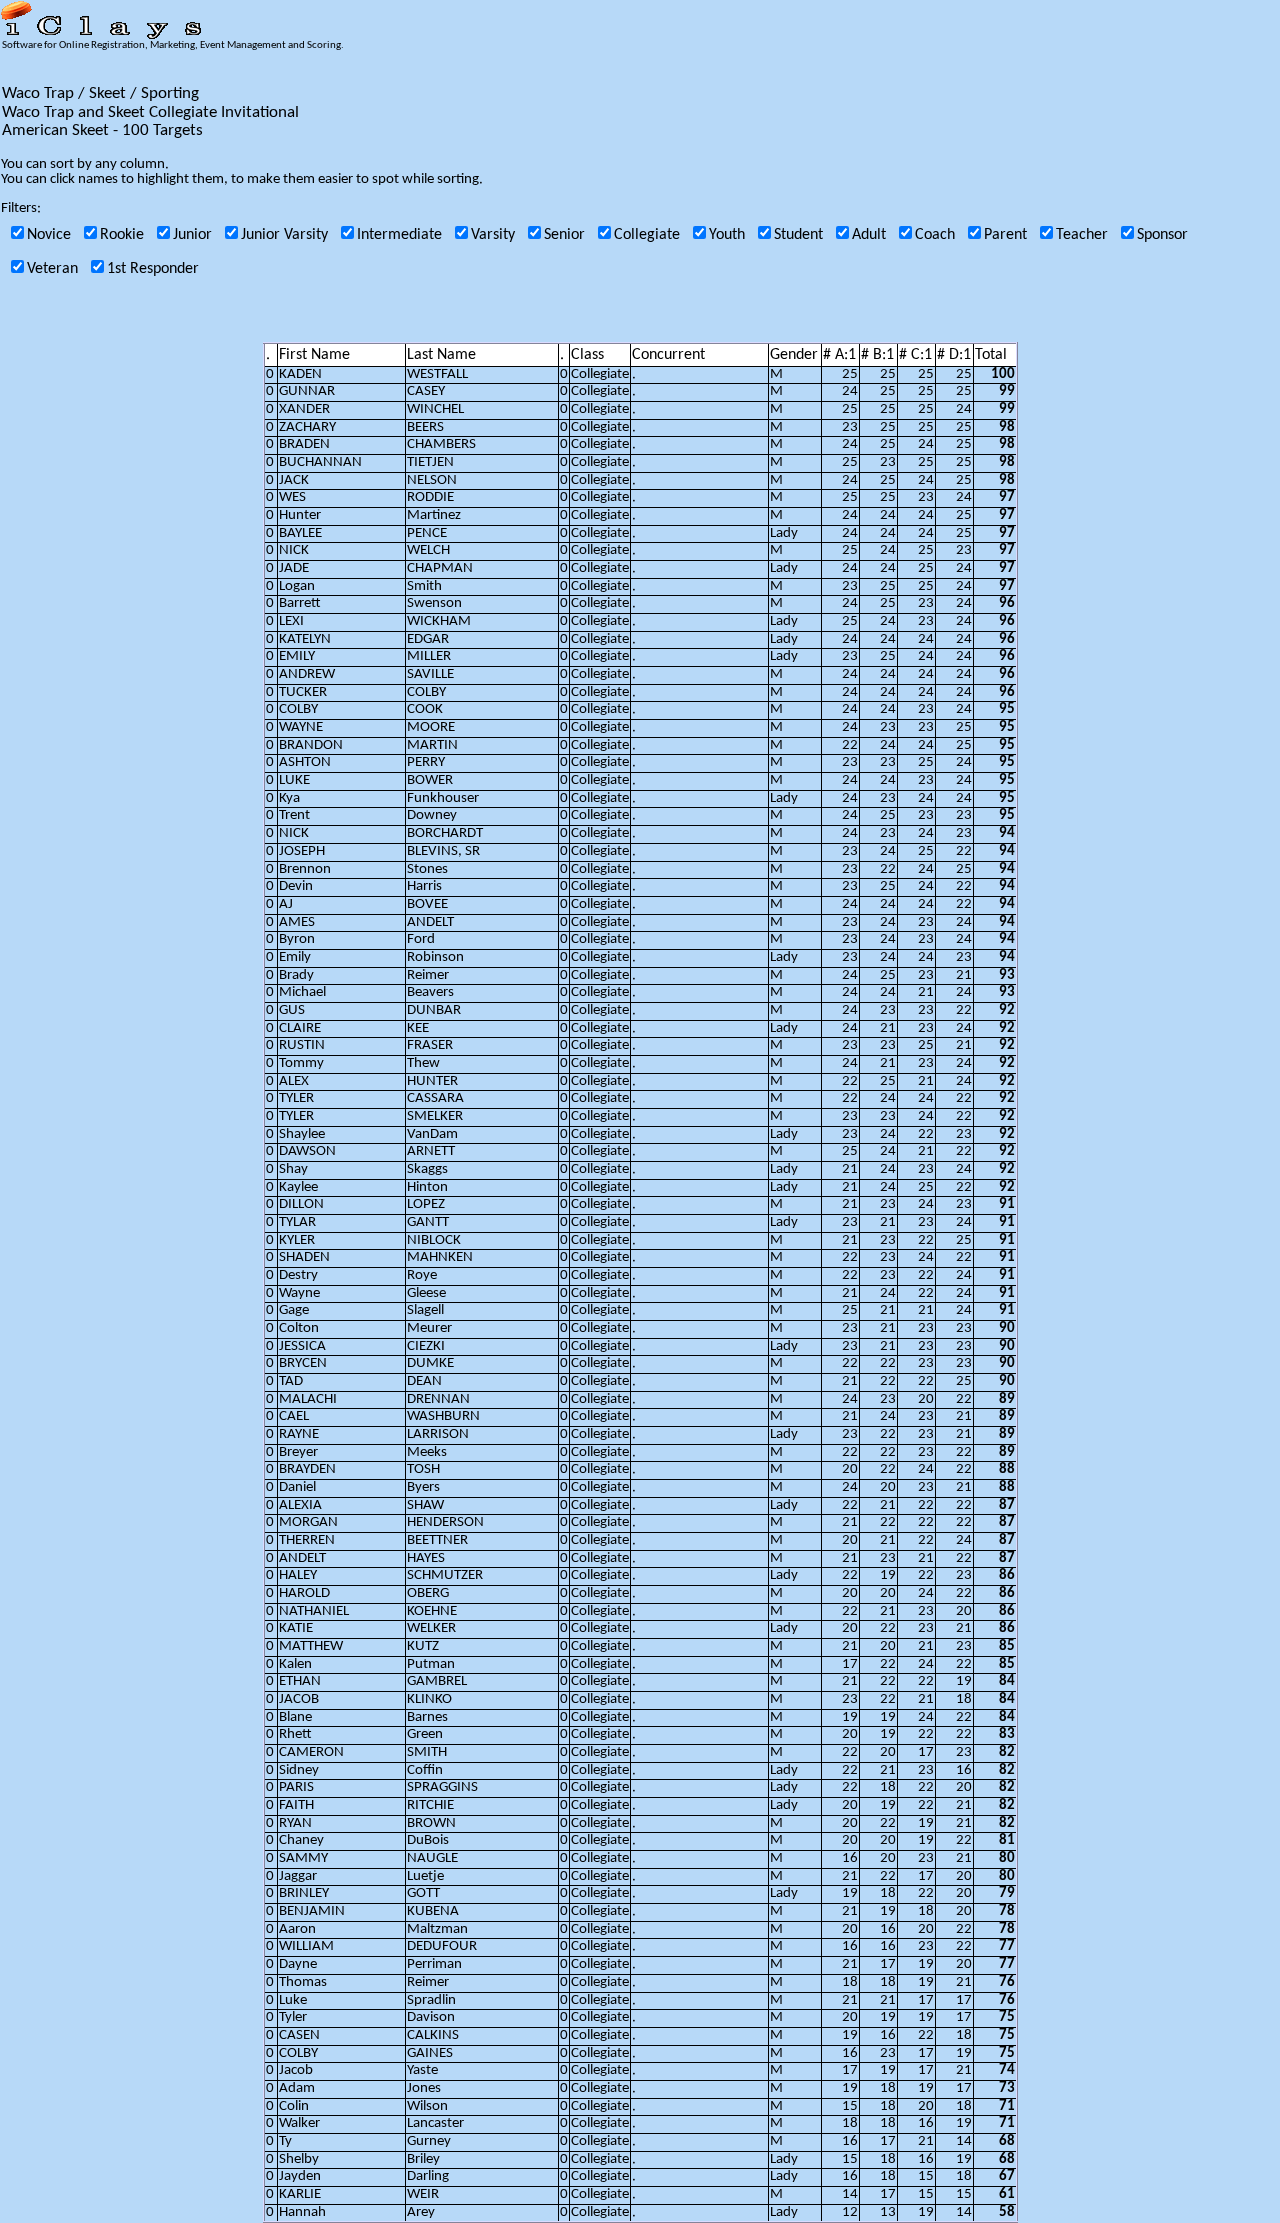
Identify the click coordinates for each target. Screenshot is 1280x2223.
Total (991, 355)
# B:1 (877, 355)
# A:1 (839, 355)
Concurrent (668, 355)
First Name (314, 355)
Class (587, 355)
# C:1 (915, 355)
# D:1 (954, 355)
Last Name (441, 355)
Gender (794, 355)
